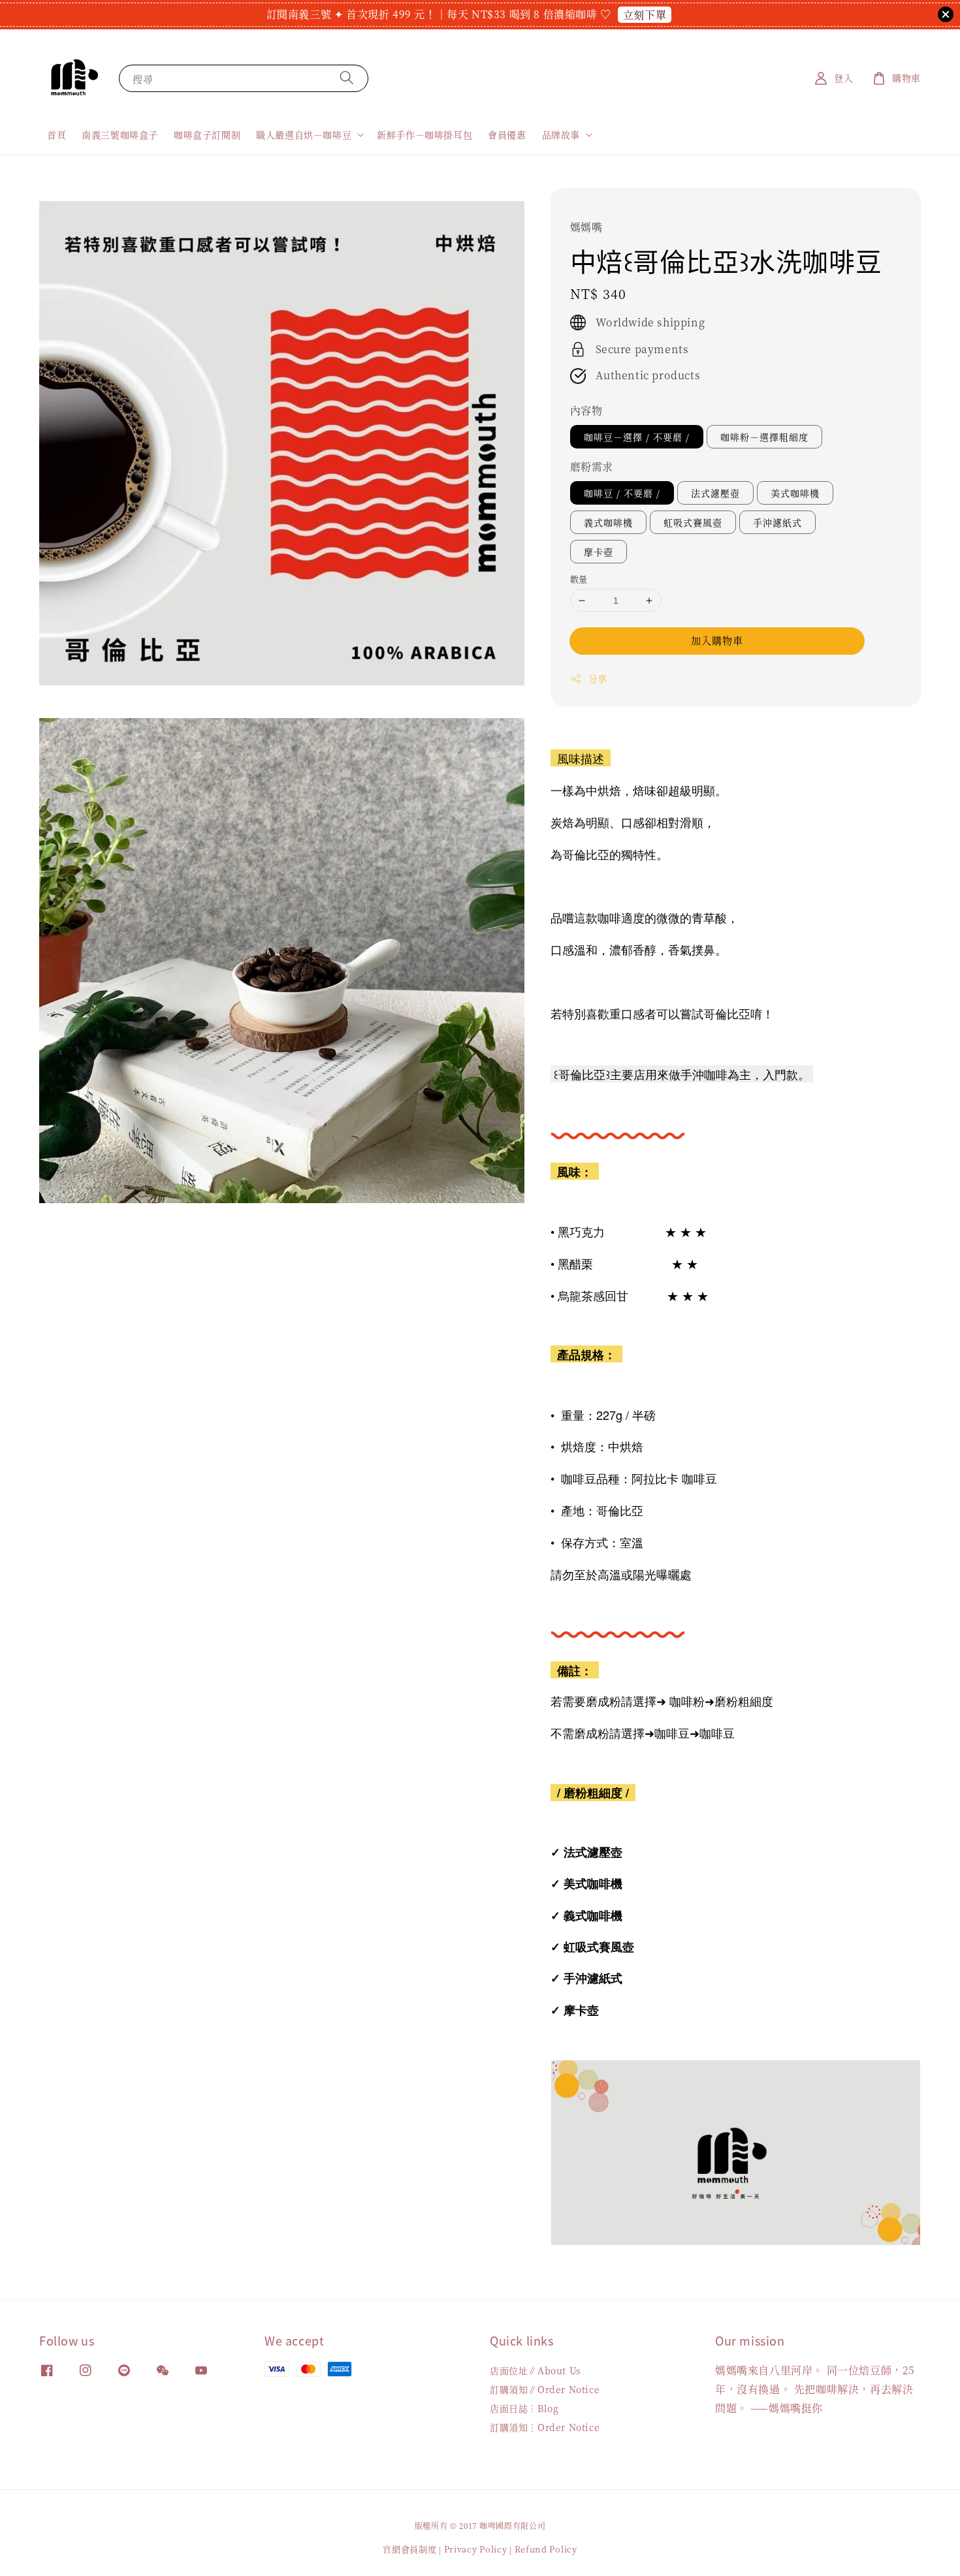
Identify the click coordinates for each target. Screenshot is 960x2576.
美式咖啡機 (795, 493)
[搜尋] (347, 78)
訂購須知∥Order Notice (545, 2389)
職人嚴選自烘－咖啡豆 (304, 134)
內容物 (586, 410)
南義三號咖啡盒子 (120, 134)
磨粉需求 (592, 466)
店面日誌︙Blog (524, 2408)
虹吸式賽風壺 (693, 522)
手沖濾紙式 (777, 522)
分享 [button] (598, 678)
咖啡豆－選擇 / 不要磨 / (637, 437)
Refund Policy (546, 2549)
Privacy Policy (476, 2549)
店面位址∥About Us (536, 2371)
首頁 (56, 134)
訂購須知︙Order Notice (545, 2427)
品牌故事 (561, 134)
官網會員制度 (409, 2549)
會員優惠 (507, 134)
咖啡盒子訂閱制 (207, 134)
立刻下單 (645, 15)
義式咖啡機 (608, 522)
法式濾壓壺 (715, 493)
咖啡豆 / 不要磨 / (622, 493)
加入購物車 (717, 640)
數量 (579, 579)
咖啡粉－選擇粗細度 (764, 437)
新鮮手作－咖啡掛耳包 (424, 134)
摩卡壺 (599, 552)
